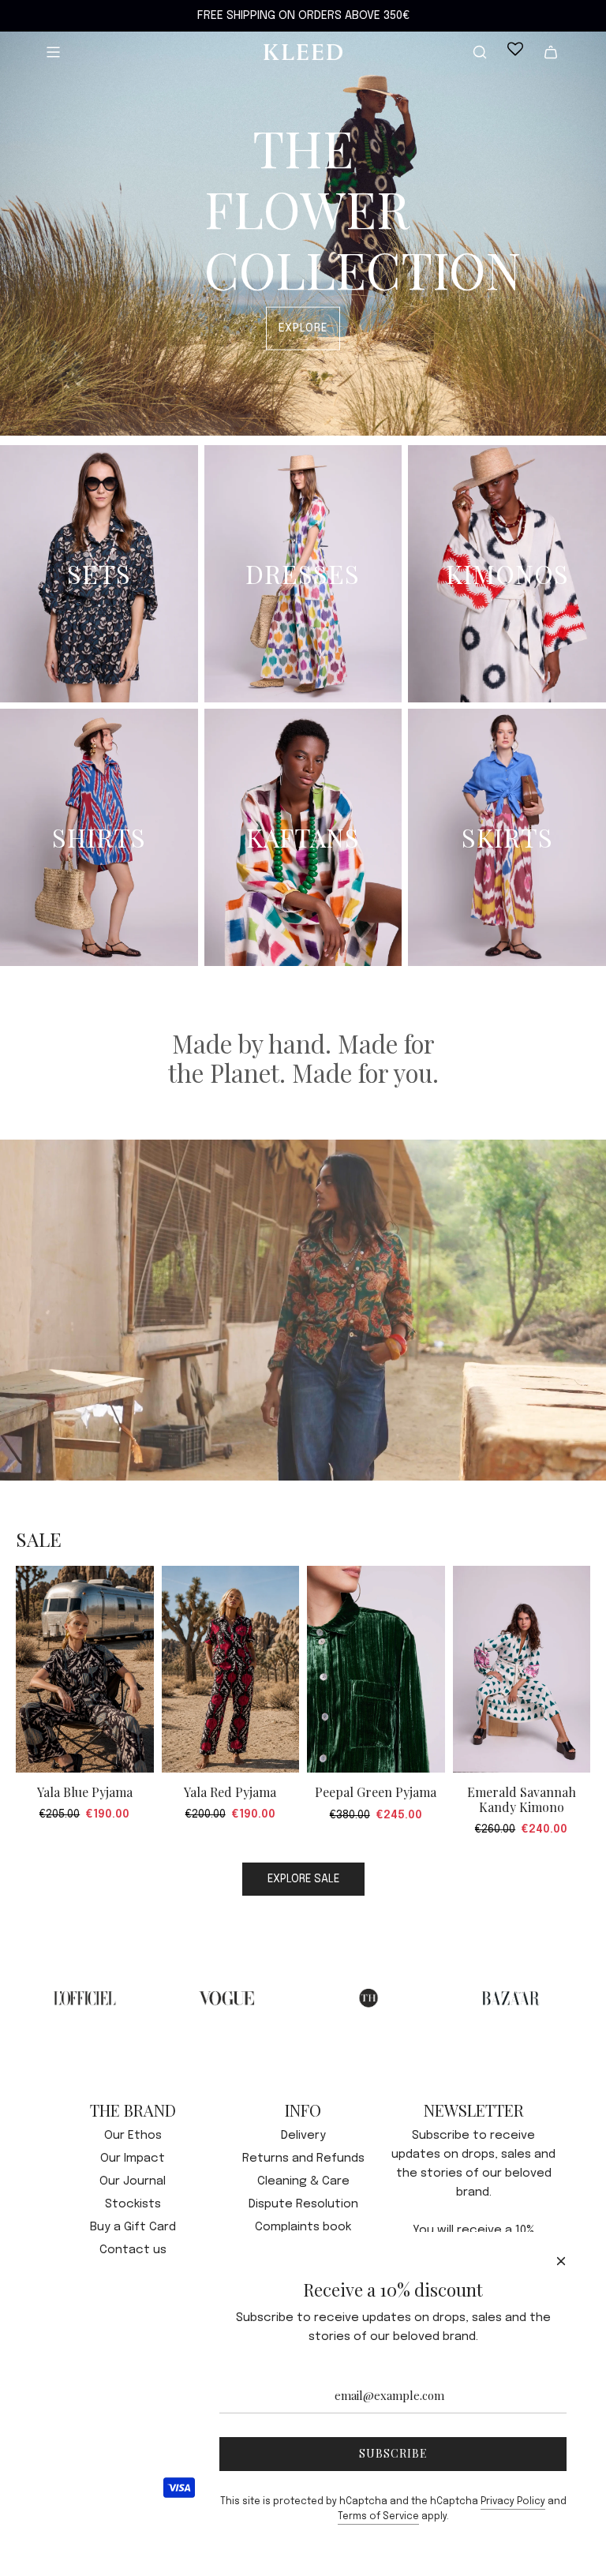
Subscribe (393, 2453)
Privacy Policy (513, 2502)
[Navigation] (53, 52)
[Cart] (551, 52)
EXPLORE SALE (303, 1879)
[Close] (561, 2261)
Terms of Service (378, 2517)
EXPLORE (303, 328)
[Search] (480, 52)
